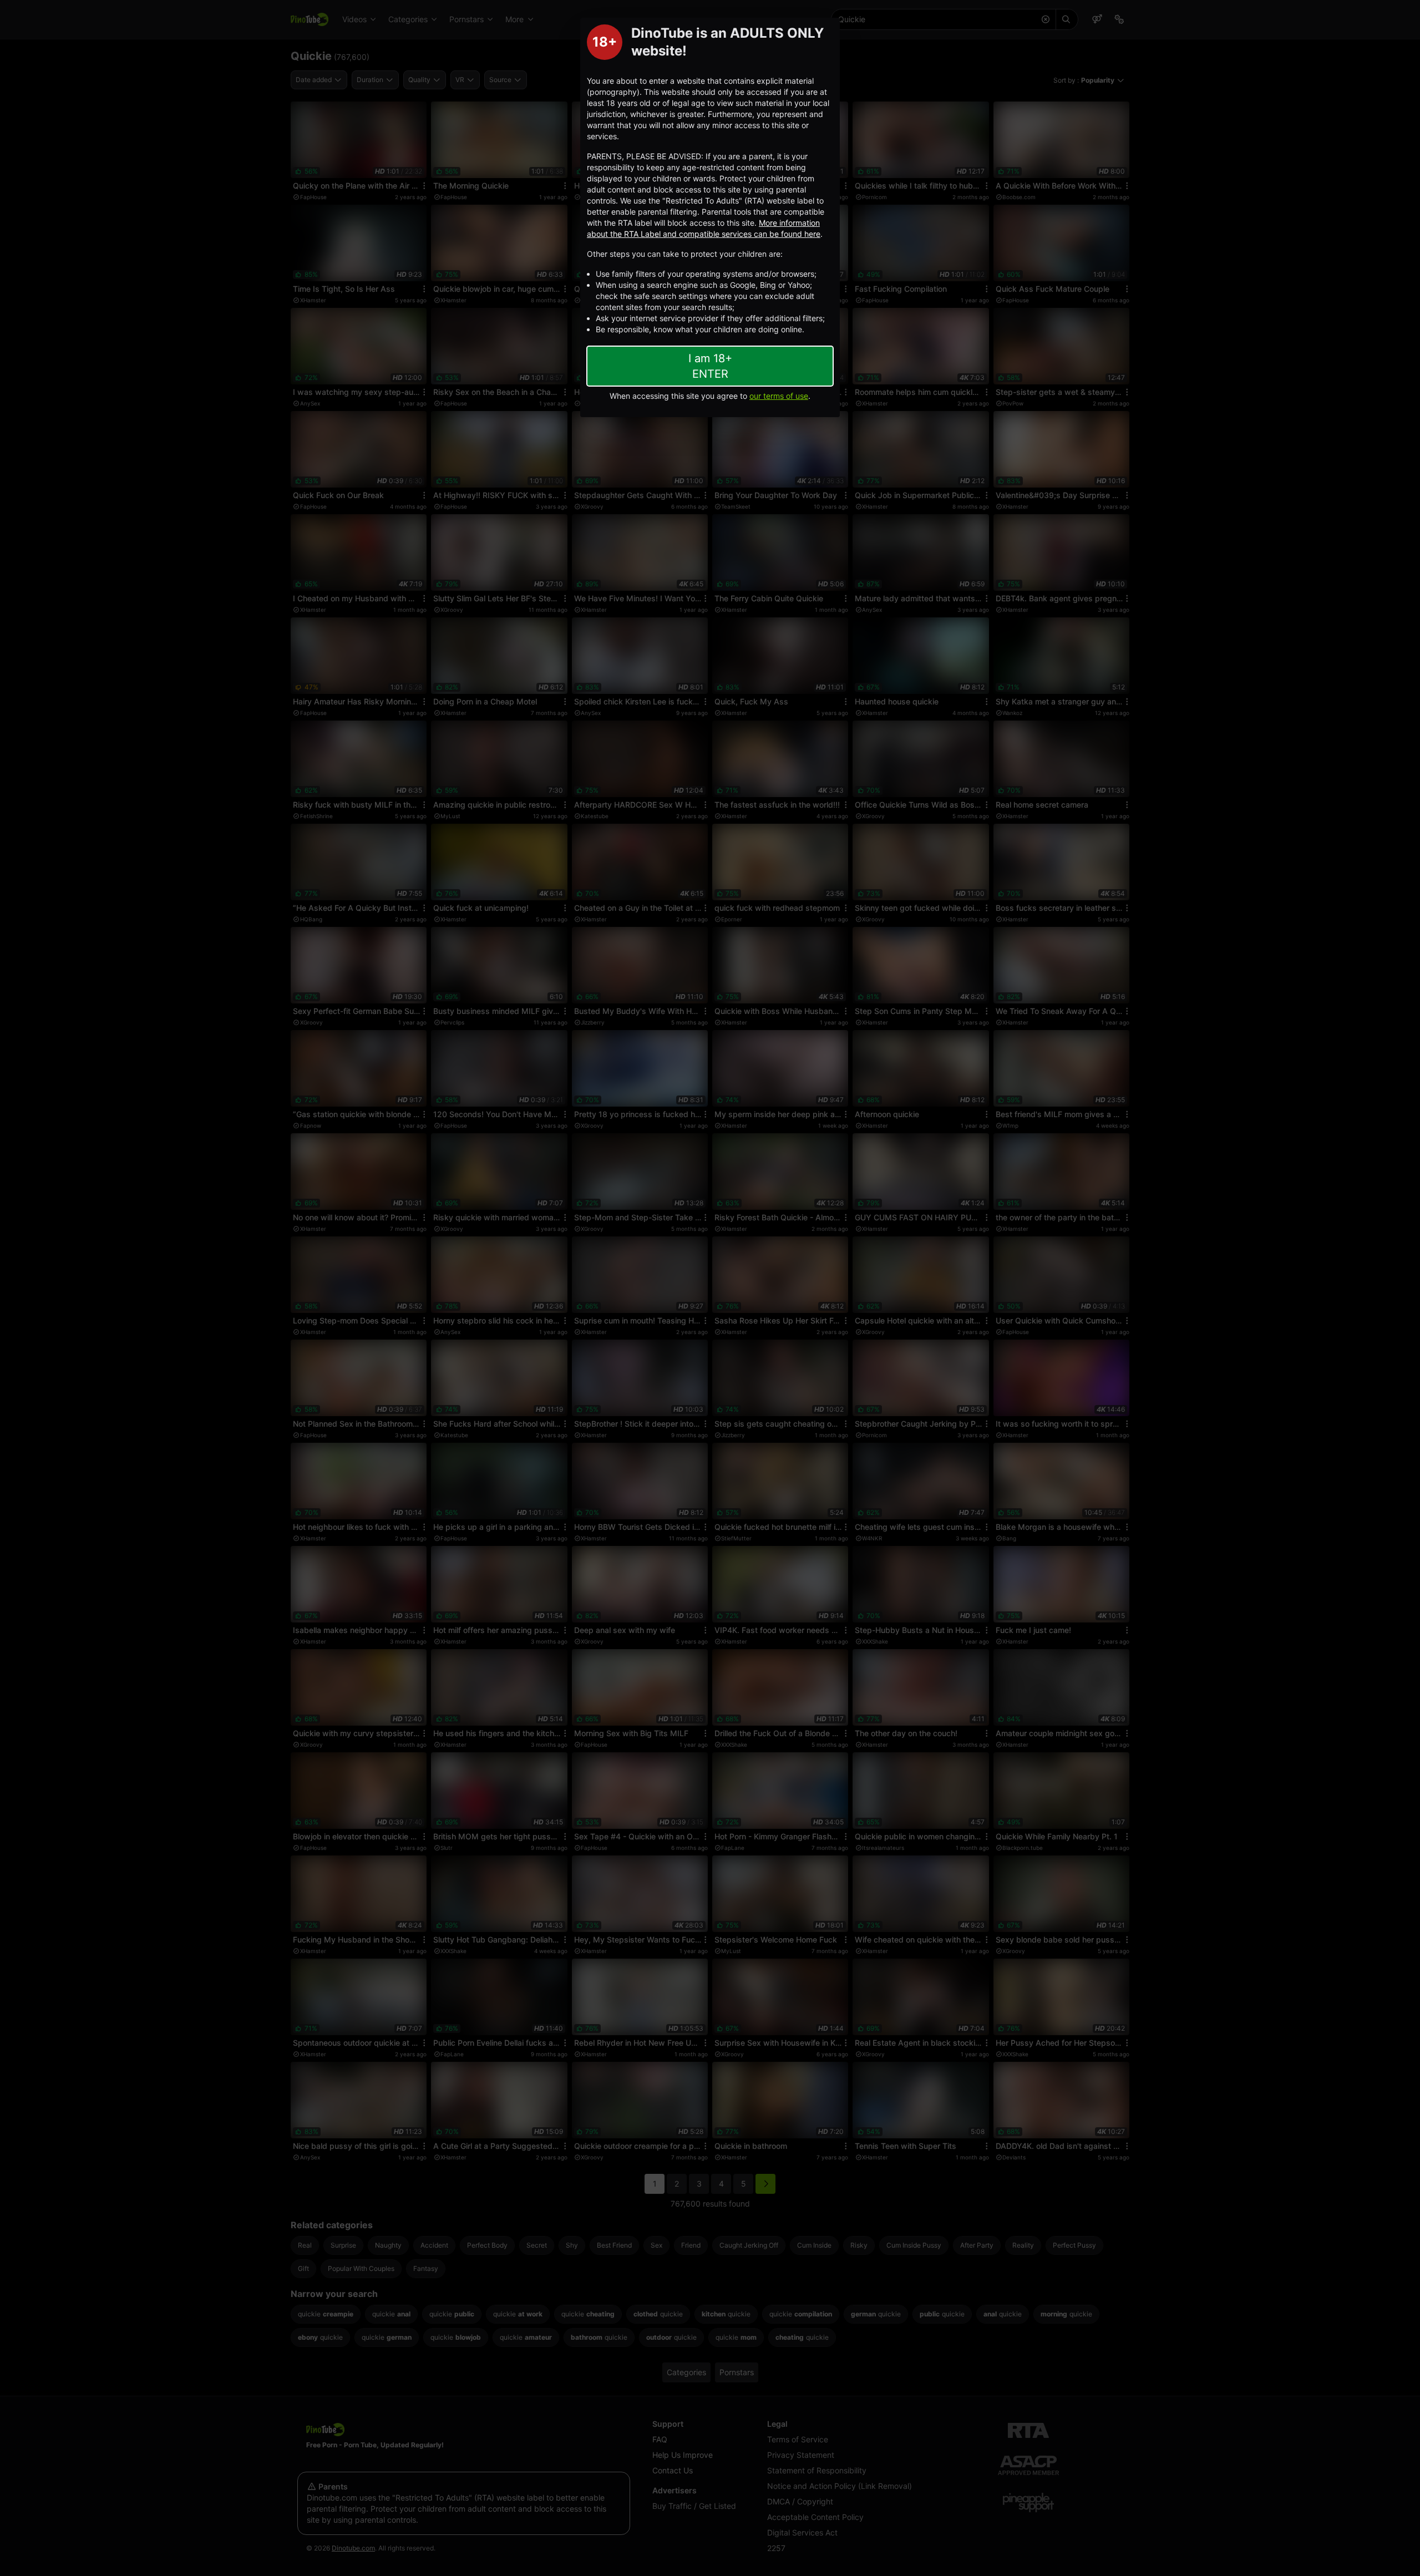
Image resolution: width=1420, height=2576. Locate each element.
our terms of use (779, 396)
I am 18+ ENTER (710, 366)
